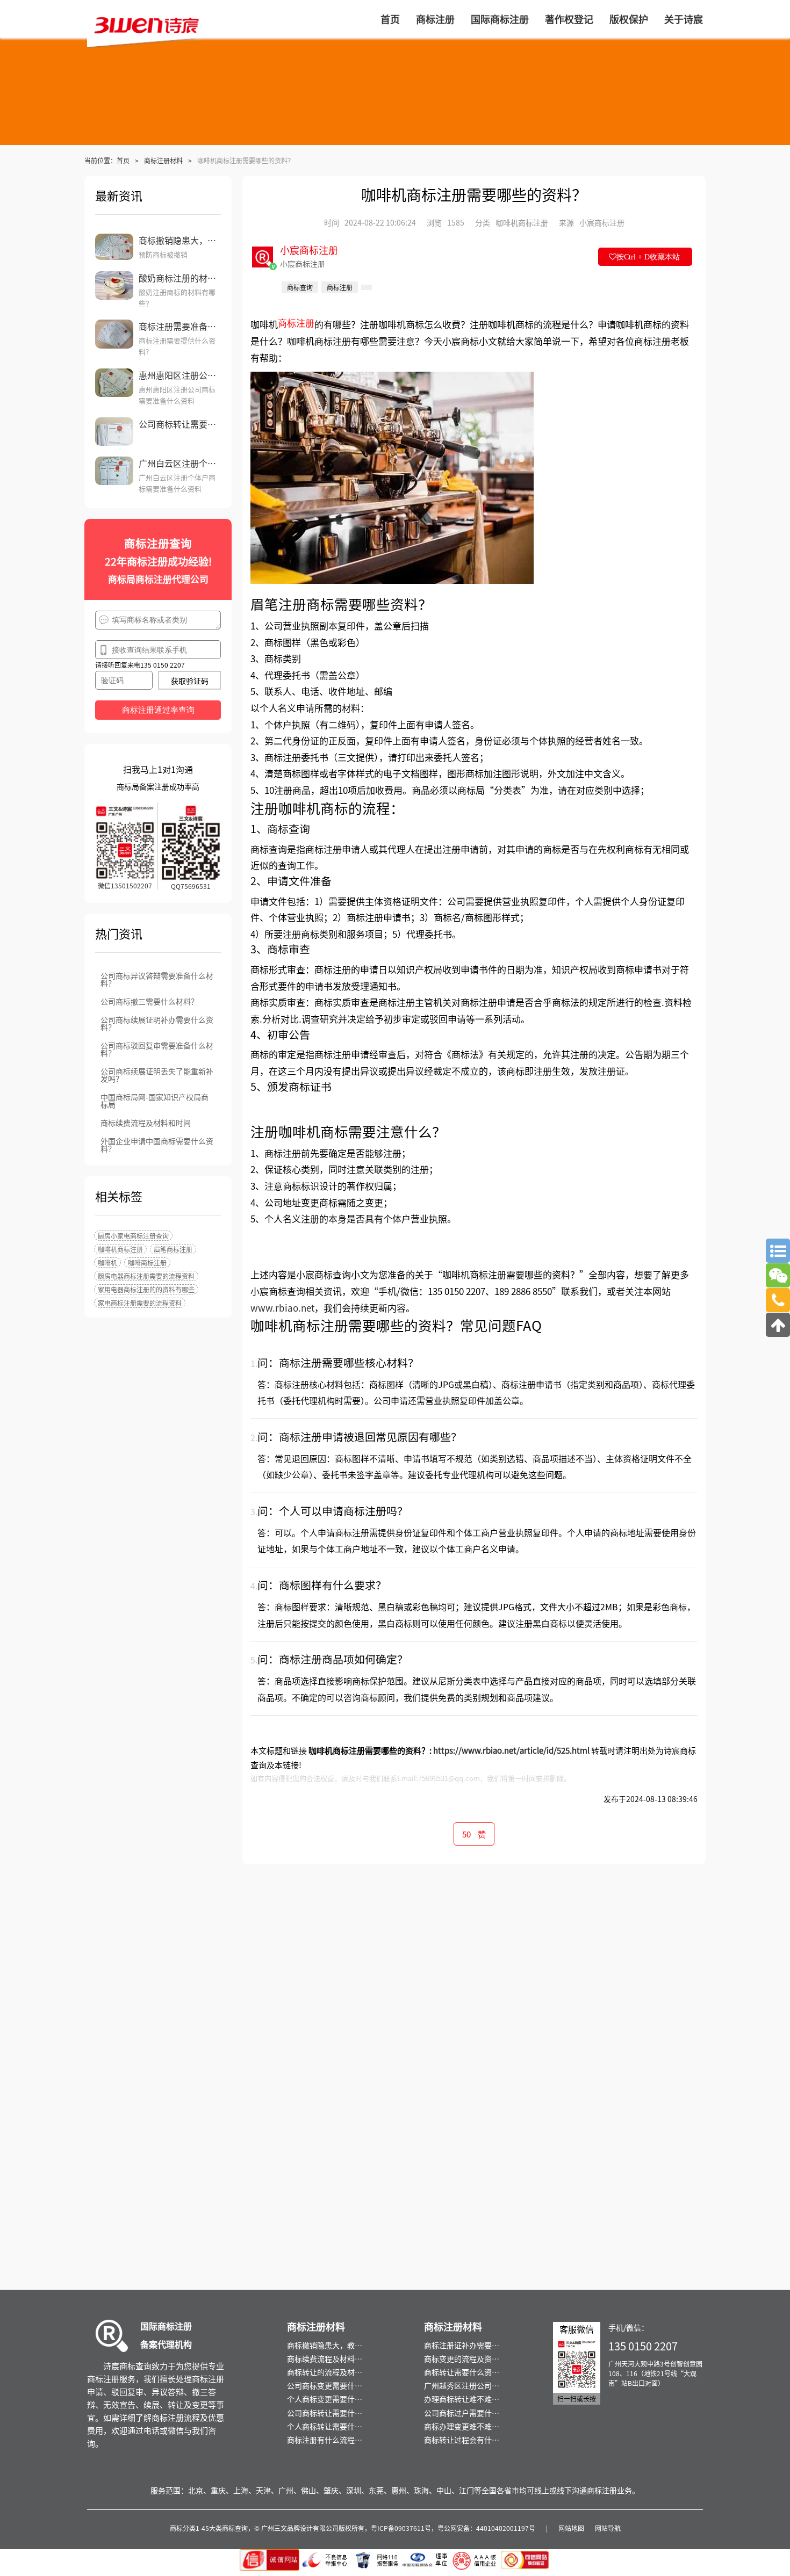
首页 (123, 160)
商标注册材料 (163, 160)
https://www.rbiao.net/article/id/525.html (511, 1750)
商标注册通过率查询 (158, 710)
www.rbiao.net (282, 1308)
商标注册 (296, 323)
